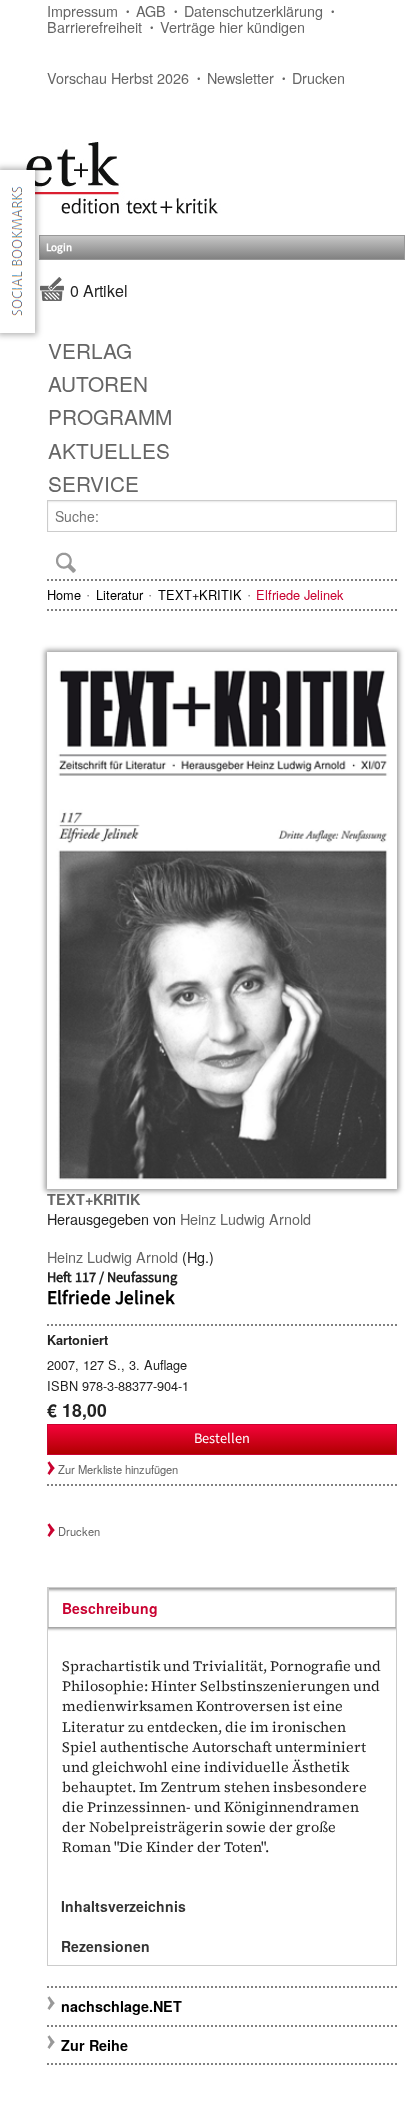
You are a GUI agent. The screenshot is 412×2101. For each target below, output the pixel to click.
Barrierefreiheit (94, 26)
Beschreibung (110, 1608)
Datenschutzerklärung (253, 10)
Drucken (318, 77)
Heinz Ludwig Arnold (245, 1218)
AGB (151, 10)
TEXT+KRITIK (200, 594)
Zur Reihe (94, 2045)
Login (59, 247)
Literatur (119, 594)
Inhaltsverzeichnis (123, 1906)
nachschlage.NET (121, 2006)
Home (64, 594)
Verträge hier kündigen (232, 26)
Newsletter (240, 77)
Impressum (82, 10)
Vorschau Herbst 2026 (118, 77)
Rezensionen (105, 1946)
